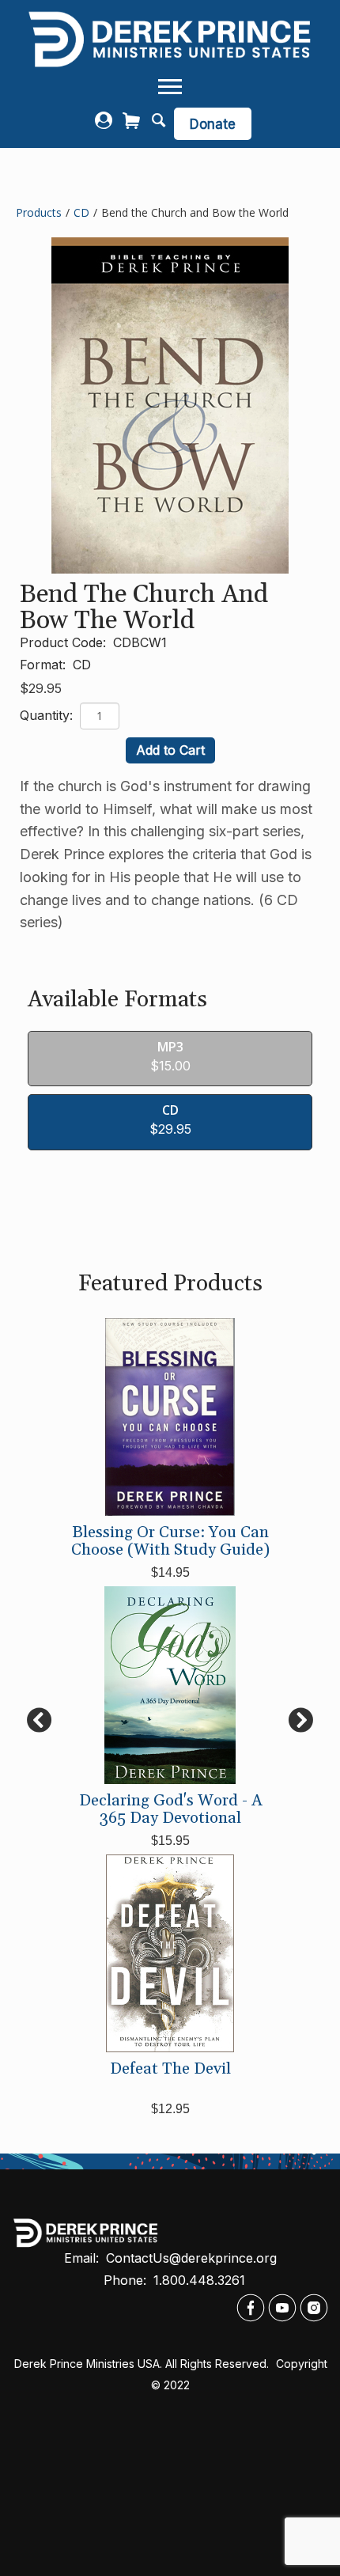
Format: (45, 665)
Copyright (303, 2364)
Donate (213, 124)
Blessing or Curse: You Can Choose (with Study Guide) (170, 1541)
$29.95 (41, 688)
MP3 (170, 1047)
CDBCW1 (140, 642)
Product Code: (65, 642)
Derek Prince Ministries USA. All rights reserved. (142, 2364)
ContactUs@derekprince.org (191, 2258)
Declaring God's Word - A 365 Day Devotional (170, 1809)
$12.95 (170, 2109)
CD (81, 212)
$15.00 (170, 1066)
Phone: (127, 2280)
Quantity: (48, 715)
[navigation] (170, 87)
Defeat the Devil (170, 2069)
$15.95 (170, 1841)
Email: (83, 2258)
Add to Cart (170, 750)
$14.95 (170, 1572)
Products (39, 212)
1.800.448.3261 (199, 2280)
